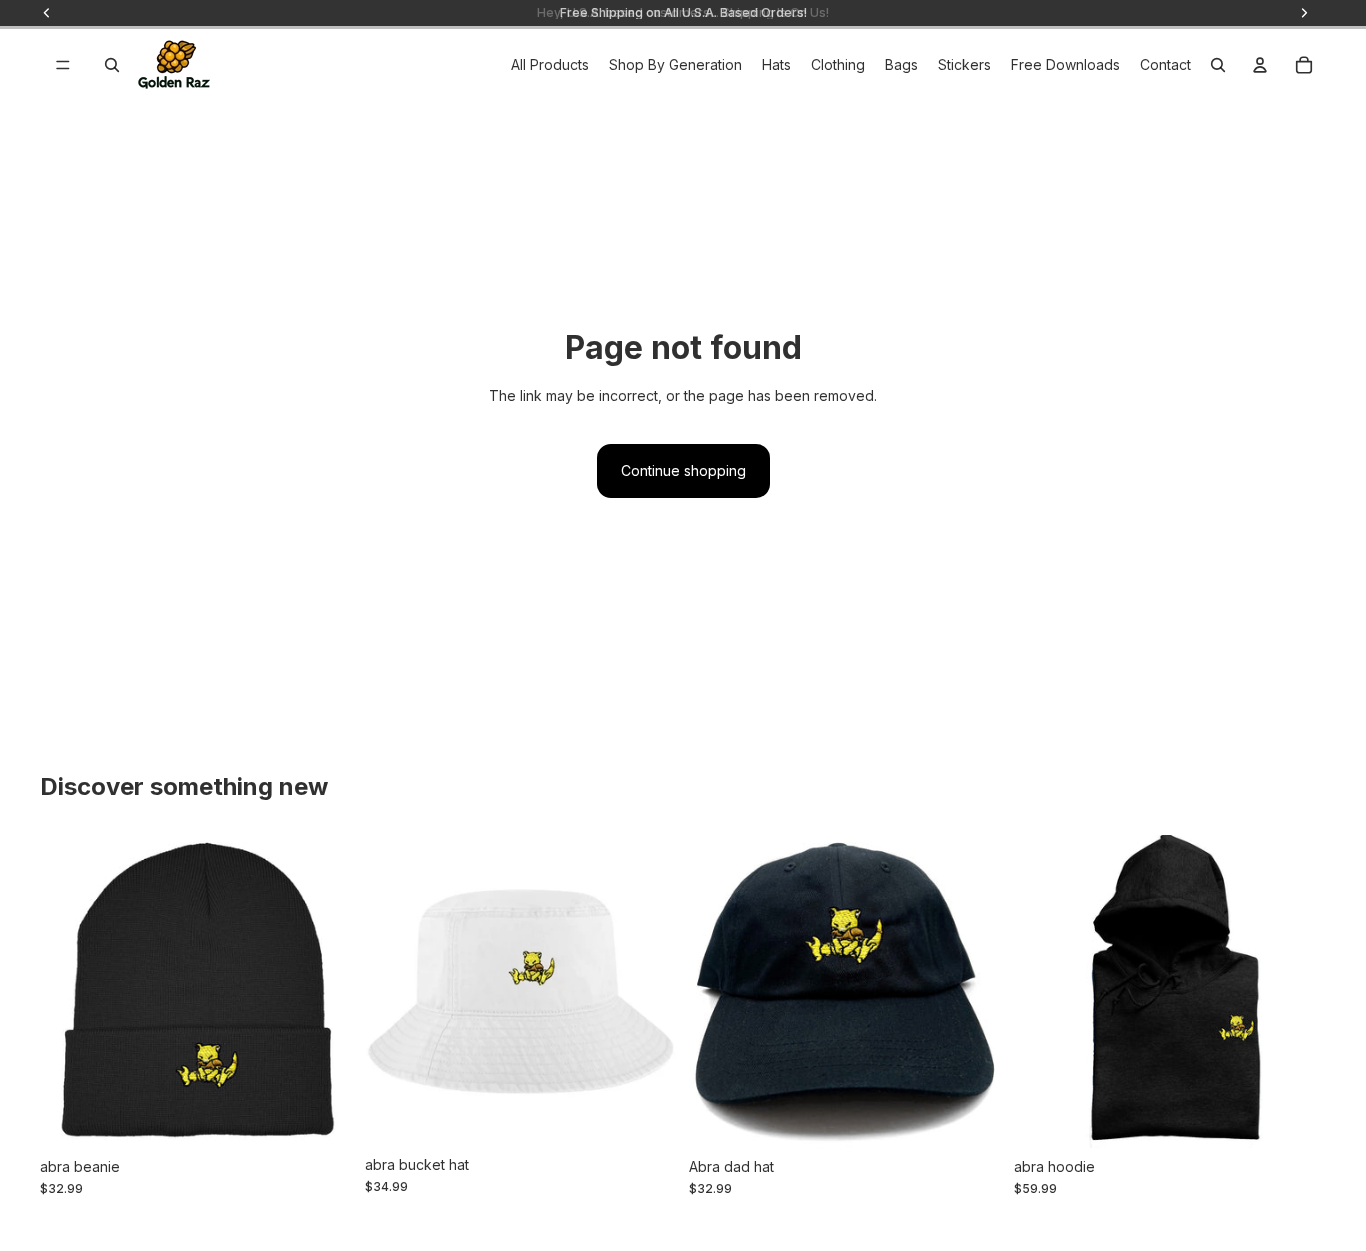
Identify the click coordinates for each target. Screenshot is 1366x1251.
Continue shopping (683, 470)
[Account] (1260, 65)
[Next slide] (323, 991)
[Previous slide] (70, 991)
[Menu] (63, 65)
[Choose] (322, 1117)
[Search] (112, 65)
